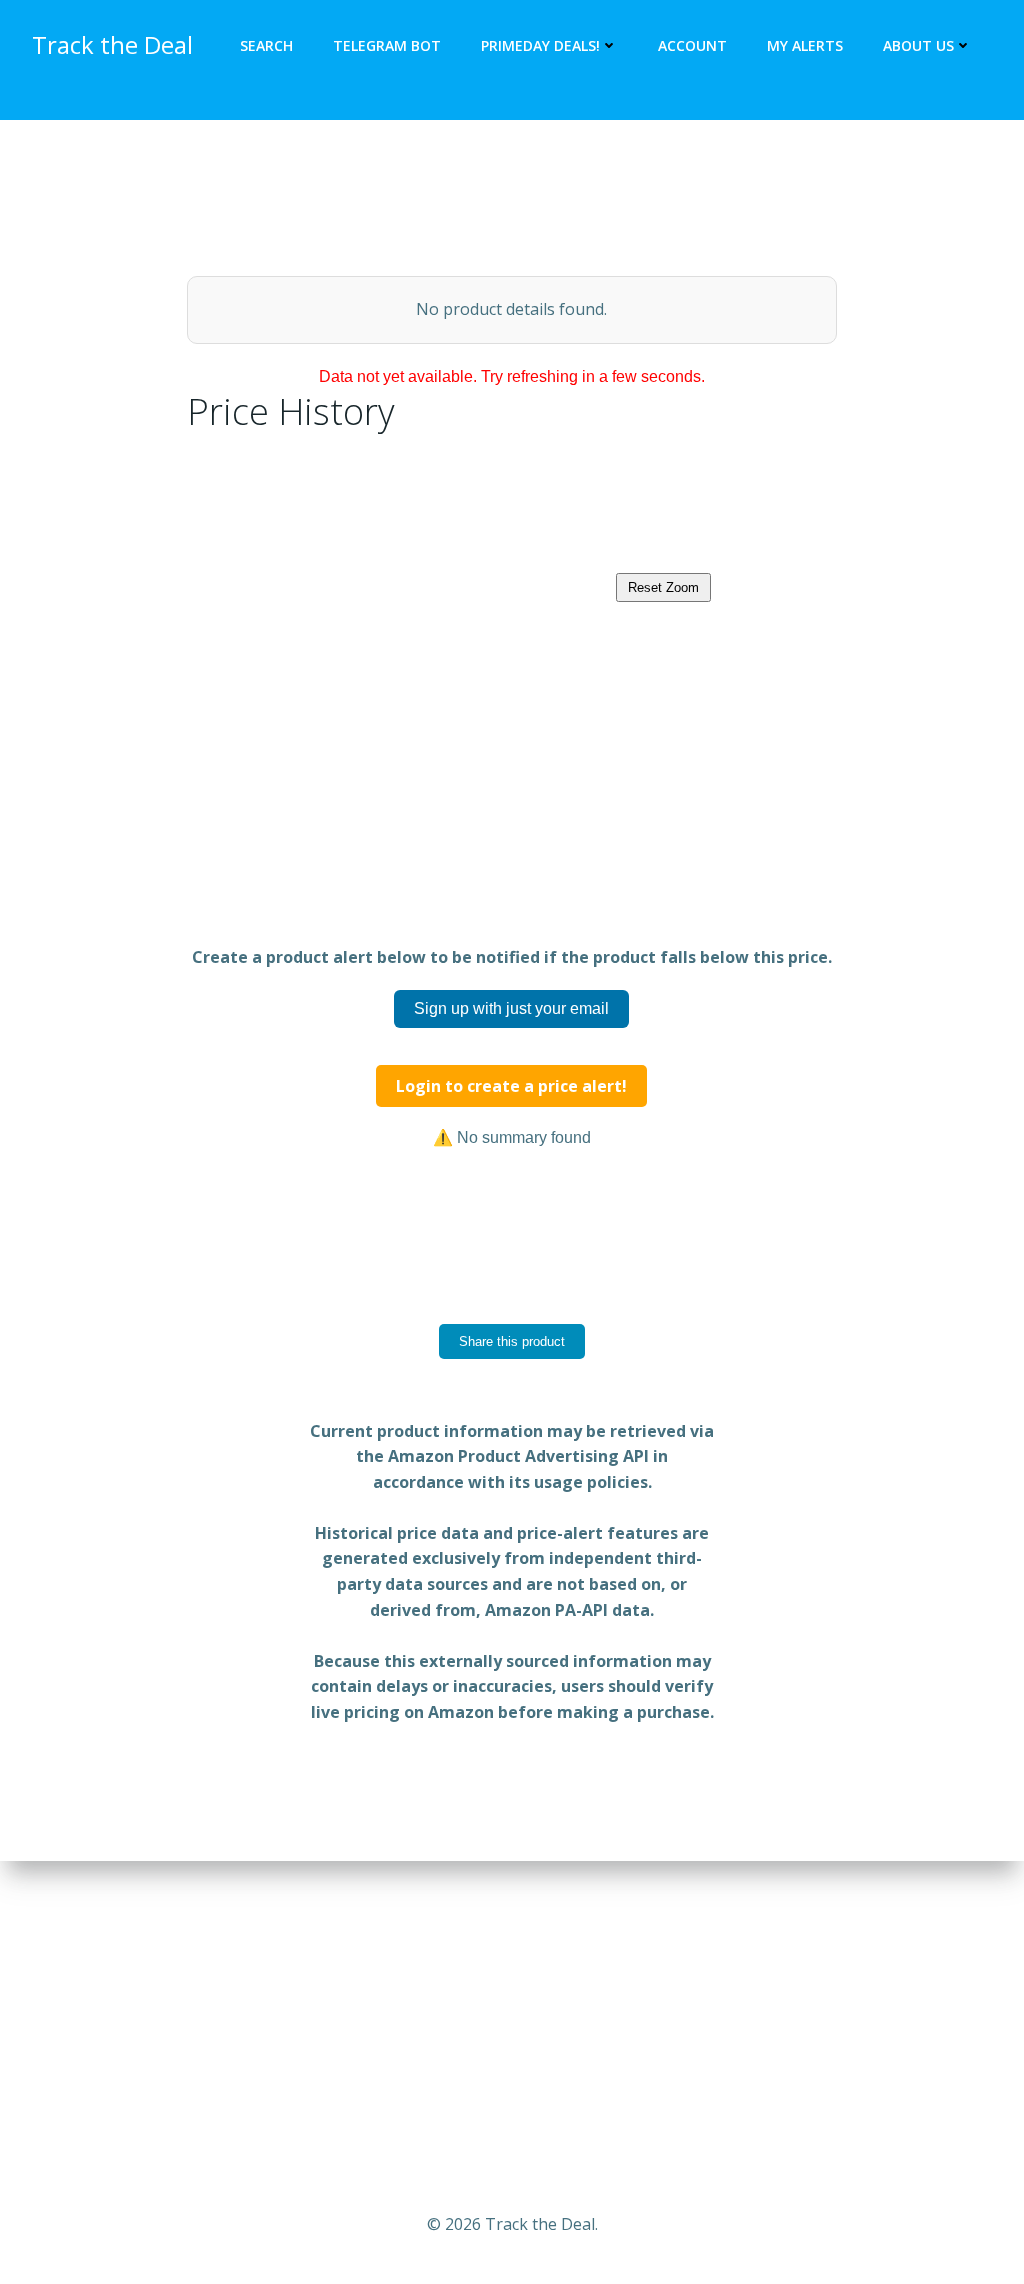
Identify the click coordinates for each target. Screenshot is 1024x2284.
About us (918, 45)
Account (692, 45)
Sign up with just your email (511, 1008)
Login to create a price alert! (511, 1086)
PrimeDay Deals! (540, 45)
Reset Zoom (663, 587)
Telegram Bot (387, 45)
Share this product (512, 1341)
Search (266, 45)
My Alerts (805, 45)
